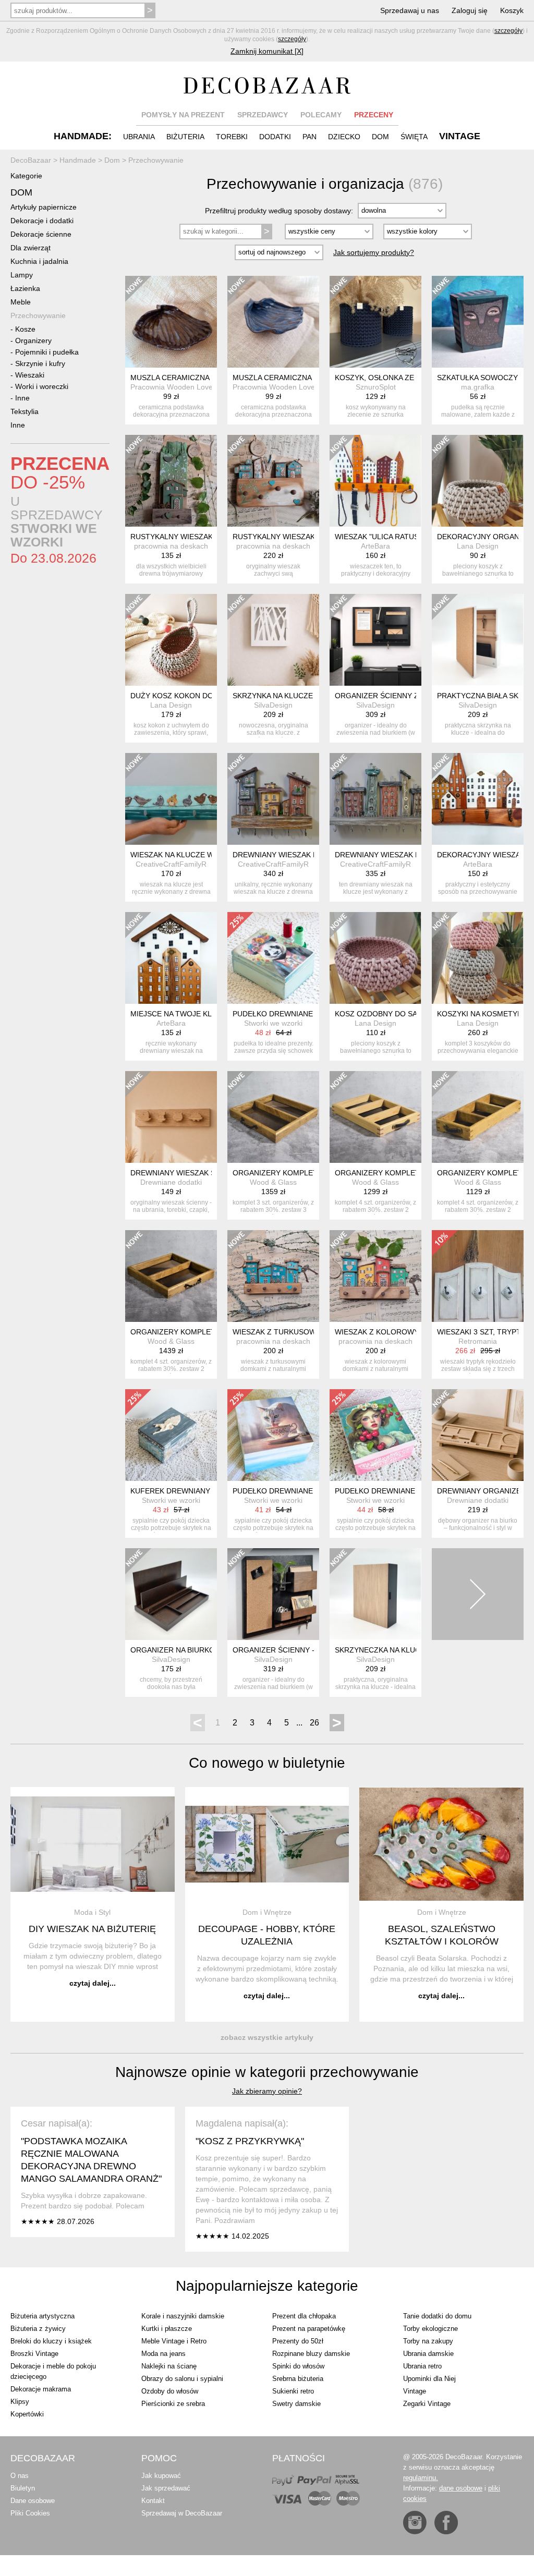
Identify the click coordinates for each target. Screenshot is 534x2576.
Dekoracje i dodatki (42, 221)
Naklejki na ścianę (169, 2366)
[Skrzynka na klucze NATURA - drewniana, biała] (273, 640)
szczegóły (508, 31)
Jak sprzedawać (166, 2488)
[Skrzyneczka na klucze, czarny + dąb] (375, 1594)
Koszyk (512, 10)
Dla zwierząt (31, 248)
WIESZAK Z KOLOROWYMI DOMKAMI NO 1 (409, 1332)
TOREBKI (232, 137)
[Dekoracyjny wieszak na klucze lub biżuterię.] (478, 799)
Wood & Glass (273, 1182)
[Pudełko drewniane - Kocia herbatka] (273, 1435)
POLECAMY (321, 115)
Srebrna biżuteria (298, 2379)
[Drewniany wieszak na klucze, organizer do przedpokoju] (273, 799)
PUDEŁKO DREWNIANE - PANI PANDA (297, 1014)
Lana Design (478, 546)
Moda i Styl (92, 1912)
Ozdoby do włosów (170, 2391)
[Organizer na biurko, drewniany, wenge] (171, 1594)
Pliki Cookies (30, 2513)
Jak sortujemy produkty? (374, 252)
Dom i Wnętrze (267, 1912)
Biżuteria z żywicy (38, 2329)
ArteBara (375, 546)
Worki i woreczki (42, 386)
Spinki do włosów (298, 2366)
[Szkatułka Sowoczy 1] (478, 322)
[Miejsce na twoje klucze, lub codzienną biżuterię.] (171, 958)
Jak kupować (161, 2476)
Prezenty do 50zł (298, 2341)
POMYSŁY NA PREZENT (183, 115)
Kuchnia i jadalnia (39, 261)
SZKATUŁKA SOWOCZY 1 (481, 378)
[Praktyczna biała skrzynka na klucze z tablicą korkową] (478, 640)
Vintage (415, 2391)
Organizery (33, 341)
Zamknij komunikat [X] (267, 51)
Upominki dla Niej (429, 2379)
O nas (20, 2476)
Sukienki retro (293, 2391)
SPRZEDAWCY (263, 115)
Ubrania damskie (428, 2354)
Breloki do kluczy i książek (51, 2341)
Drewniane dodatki (171, 1182)
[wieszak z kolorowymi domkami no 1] (375, 1276)
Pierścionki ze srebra (173, 2404)
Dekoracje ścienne (41, 234)
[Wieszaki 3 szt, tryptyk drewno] (478, 1276)
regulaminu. (421, 2478)
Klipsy (20, 2402)
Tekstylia (25, 411)
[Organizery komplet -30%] (273, 1117)
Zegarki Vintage (427, 2404)
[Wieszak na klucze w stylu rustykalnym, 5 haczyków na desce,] (171, 799)
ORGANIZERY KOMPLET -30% (285, 1173)
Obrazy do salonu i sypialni (182, 2379)
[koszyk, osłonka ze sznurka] (375, 322)
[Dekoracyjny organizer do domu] (478, 481)
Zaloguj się (470, 10)
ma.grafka (478, 387)
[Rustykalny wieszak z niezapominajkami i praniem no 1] (273, 481)
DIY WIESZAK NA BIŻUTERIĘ (92, 1929)
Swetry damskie (296, 2404)
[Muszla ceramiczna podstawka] (171, 322)
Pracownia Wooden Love (172, 387)
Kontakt (153, 2501)
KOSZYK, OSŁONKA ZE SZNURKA (393, 378)
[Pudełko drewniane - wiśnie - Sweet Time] (375, 1435)
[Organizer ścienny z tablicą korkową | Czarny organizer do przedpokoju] (375, 640)
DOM (380, 137)
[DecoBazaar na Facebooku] (446, 2523)
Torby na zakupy (428, 2341)
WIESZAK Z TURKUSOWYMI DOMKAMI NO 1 (309, 1332)
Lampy (22, 275)
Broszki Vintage (34, 2354)
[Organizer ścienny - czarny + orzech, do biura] (273, 1594)
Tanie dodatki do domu (437, 2316)
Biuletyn (23, 2488)
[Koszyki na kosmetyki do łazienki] (478, 958)
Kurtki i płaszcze (167, 2329)
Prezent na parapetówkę (309, 2329)
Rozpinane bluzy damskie (311, 2354)
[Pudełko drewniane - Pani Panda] (273, 958)
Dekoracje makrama (41, 2389)
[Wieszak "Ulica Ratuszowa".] (375, 481)
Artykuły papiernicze (44, 207)
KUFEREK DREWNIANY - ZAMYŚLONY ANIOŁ (208, 1491)
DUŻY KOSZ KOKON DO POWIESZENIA (198, 696)
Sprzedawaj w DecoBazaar (182, 2513)
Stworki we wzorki (273, 1023)
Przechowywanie (38, 315)
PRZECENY (374, 115)
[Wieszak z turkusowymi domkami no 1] (273, 1276)
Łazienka (25, 288)
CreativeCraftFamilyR (171, 864)
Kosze (25, 329)
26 (314, 1723)
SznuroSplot (376, 387)
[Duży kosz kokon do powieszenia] (171, 640)
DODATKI (275, 137)
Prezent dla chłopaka (304, 2316)
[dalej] (478, 1594)
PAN (310, 137)
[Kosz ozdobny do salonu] (375, 958)
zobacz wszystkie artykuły (267, 2037)
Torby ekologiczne (430, 2329)
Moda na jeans (163, 2354)
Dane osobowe (33, 2501)
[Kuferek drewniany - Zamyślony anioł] (171, 1435)
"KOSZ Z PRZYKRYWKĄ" (250, 2141)
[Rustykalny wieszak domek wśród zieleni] (171, 481)
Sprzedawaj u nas (410, 10)
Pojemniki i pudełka (47, 352)
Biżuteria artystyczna (43, 2316)
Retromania (478, 1341)
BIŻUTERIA (185, 137)
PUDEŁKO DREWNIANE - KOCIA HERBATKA (307, 1491)
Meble (21, 302)
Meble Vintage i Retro (174, 2341)
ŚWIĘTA (414, 137)
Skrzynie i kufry (40, 363)
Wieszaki (30, 375)
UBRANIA (139, 137)
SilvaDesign (273, 705)
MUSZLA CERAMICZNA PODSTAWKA (193, 378)
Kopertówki (27, 2414)
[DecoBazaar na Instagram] (415, 2523)
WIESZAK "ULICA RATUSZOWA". (390, 537)
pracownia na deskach (171, 546)
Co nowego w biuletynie (267, 1763)
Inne (22, 398)
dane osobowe (461, 2488)
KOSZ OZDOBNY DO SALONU (386, 1014)
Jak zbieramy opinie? (267, 2091)
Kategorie (26, 176)
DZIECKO (344, 137)
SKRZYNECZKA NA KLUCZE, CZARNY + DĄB (411, 1650)
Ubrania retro (422, 2366)
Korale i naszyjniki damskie (183, 2316)
